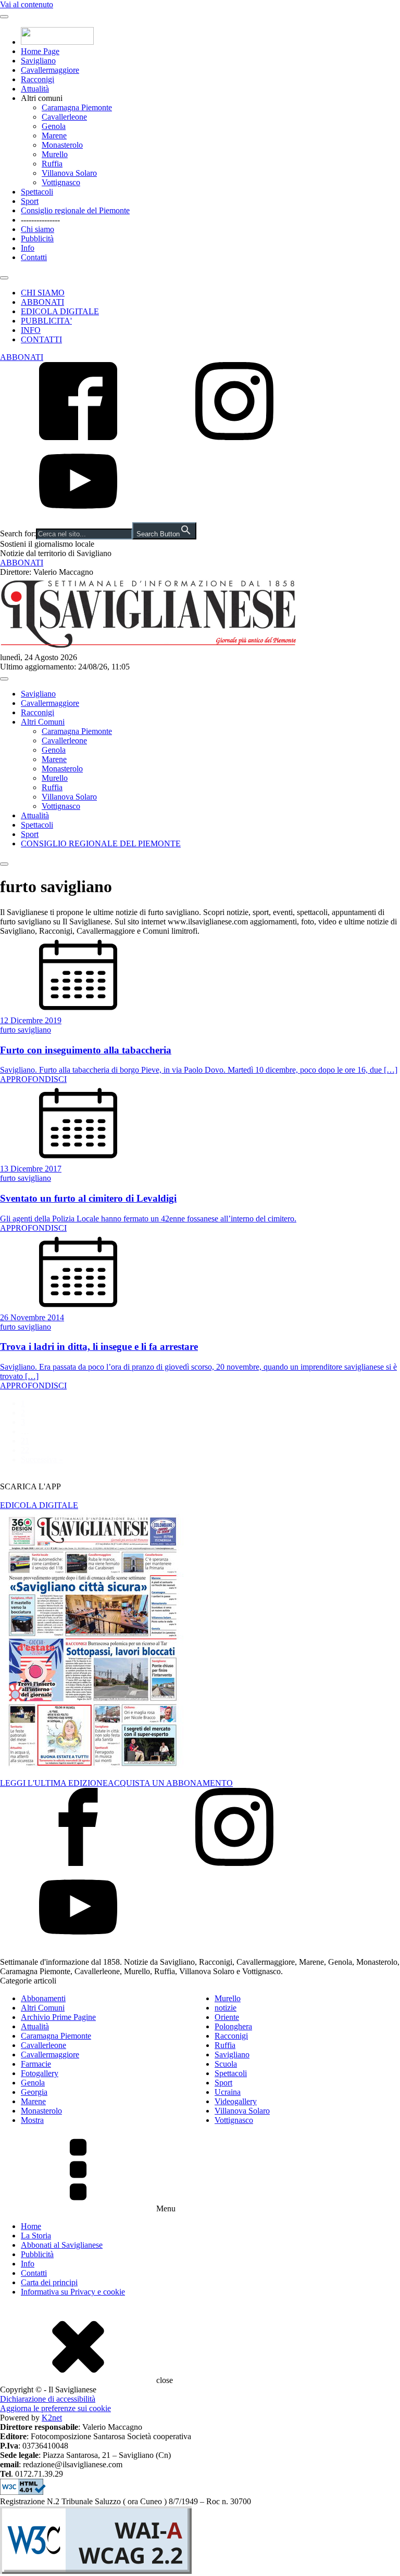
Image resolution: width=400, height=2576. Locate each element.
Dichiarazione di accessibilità (48, 2399)
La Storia (36, 2236)
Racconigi (37, 79)
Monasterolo (62, 145)
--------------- (40, 220)
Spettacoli (37, 192)
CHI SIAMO (43, 293)
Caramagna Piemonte (77, 107)
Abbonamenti (43, 1998)
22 (25, 1450)
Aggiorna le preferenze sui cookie (55, 2408)
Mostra (32, 2120)
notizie (226, 2008)
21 (25, 1441)
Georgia (34, 2092)
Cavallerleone (64, 117)
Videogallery (236, 2101)
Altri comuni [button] (42, 98)
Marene (54, 136)
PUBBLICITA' (46, 321)
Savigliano (38, 61)
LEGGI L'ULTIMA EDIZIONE (54, 1783)
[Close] (4, 278)
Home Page (40, 51)
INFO (31, 330)
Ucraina (228, 2092)
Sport (30, 201)
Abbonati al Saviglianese (62, 2245)
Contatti (34, 257)
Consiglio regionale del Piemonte (75, 210)
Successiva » (42, 1459)
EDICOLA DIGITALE (60, 311)
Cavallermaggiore (50, 70)
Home (31, 2226)
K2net (52, 2418)
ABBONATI (42, 302)
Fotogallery (40, 2073)
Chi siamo (37, 229)
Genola (54, 126)
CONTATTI (41, 339)
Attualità (35, 89)
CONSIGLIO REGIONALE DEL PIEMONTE (101, 843)
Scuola (226, 2064)
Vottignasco (61, 182)
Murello (55, 154)
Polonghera (233, 2026)
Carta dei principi (49, 2282)
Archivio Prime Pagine (58, 2017)
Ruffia (52, 164)
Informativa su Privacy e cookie (73, 2292)
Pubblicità (37, 239)
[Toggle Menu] (4, 17)
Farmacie (36, 2064)
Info (28, 248)
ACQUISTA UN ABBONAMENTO (170, 1783)
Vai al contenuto (27, 4)
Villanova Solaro (69, 173)
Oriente (227, 2017)
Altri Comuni (43, 722)
